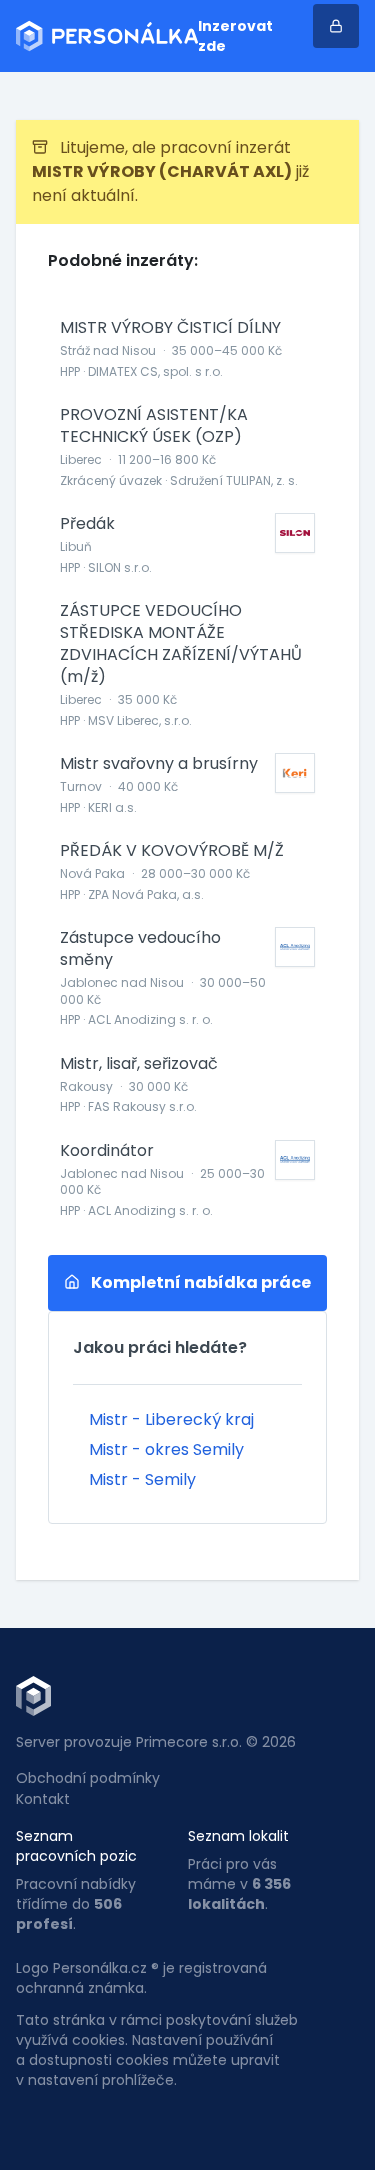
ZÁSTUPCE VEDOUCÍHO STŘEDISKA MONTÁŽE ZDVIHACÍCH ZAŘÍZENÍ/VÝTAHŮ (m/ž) (181, 644)
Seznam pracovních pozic (76, 1846)
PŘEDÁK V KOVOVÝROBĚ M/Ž (172, 851)
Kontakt (43, 1799)
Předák (87, 524)
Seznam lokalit (238, 1836)
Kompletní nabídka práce (199, 1282)
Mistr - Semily (142, 1479)
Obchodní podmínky (88, 1778)
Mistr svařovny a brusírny (159, 764)
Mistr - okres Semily (166, 1449)
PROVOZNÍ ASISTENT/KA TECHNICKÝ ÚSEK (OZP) (154, 426)
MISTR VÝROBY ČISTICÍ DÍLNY (170, 328)
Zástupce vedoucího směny (140, 949)
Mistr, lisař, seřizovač (139, 1064)
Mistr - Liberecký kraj (171, 1419)
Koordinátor (107, 1151)
